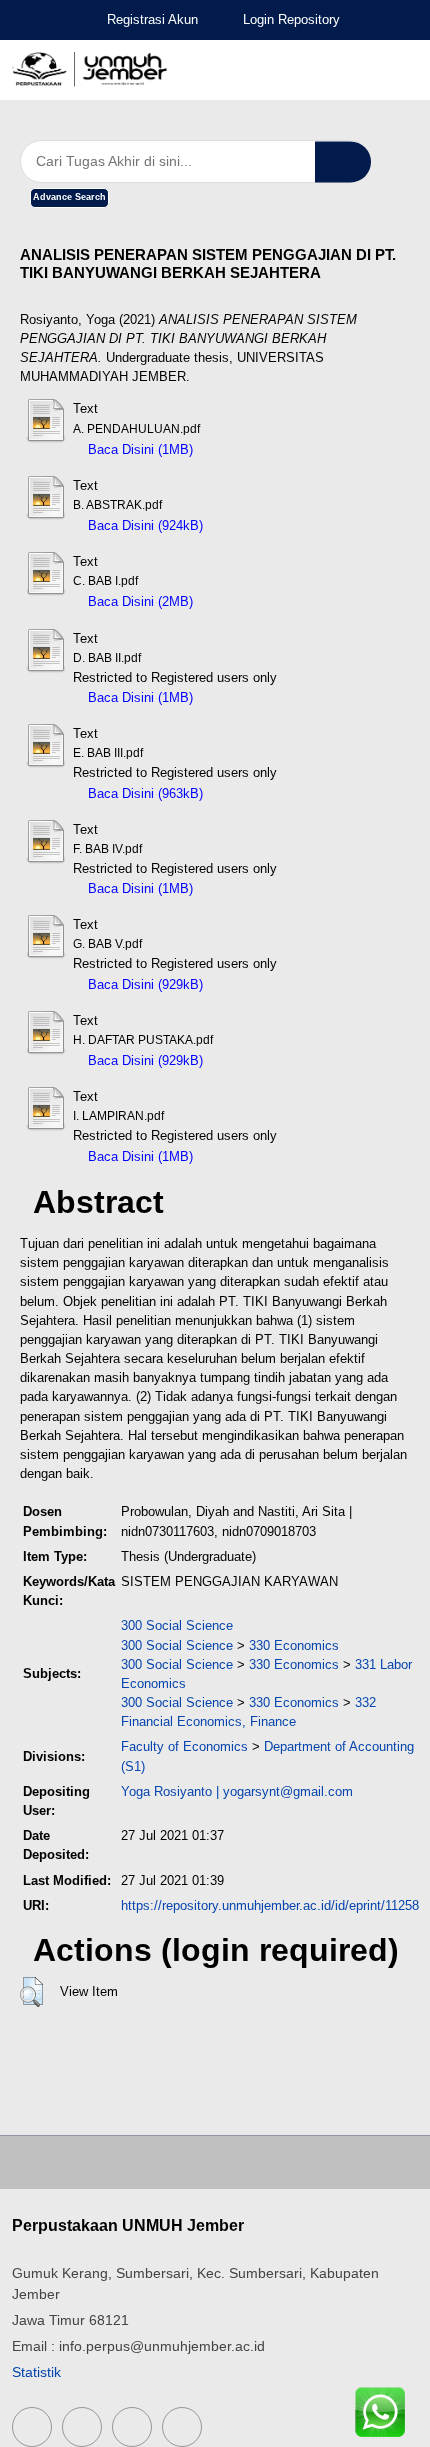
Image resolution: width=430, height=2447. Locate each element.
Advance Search (69, 197)
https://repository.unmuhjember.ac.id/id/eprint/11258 (270, 1905)
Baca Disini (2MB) (138, 601)
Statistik (36, 2372)
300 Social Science (177, 1625)
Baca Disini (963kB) (143, 793)
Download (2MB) (250, 601)
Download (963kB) (265, 793)
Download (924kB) (265, 525)
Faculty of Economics (184, 1746)
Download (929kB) (265, 984)
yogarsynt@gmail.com (288, 1791)
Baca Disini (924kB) (143, 525)
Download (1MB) (250, 449)
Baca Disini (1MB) (138, 449)
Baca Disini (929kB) (143, 984)
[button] (31, 1992)
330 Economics (294, 1645)
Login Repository (291, 19)
